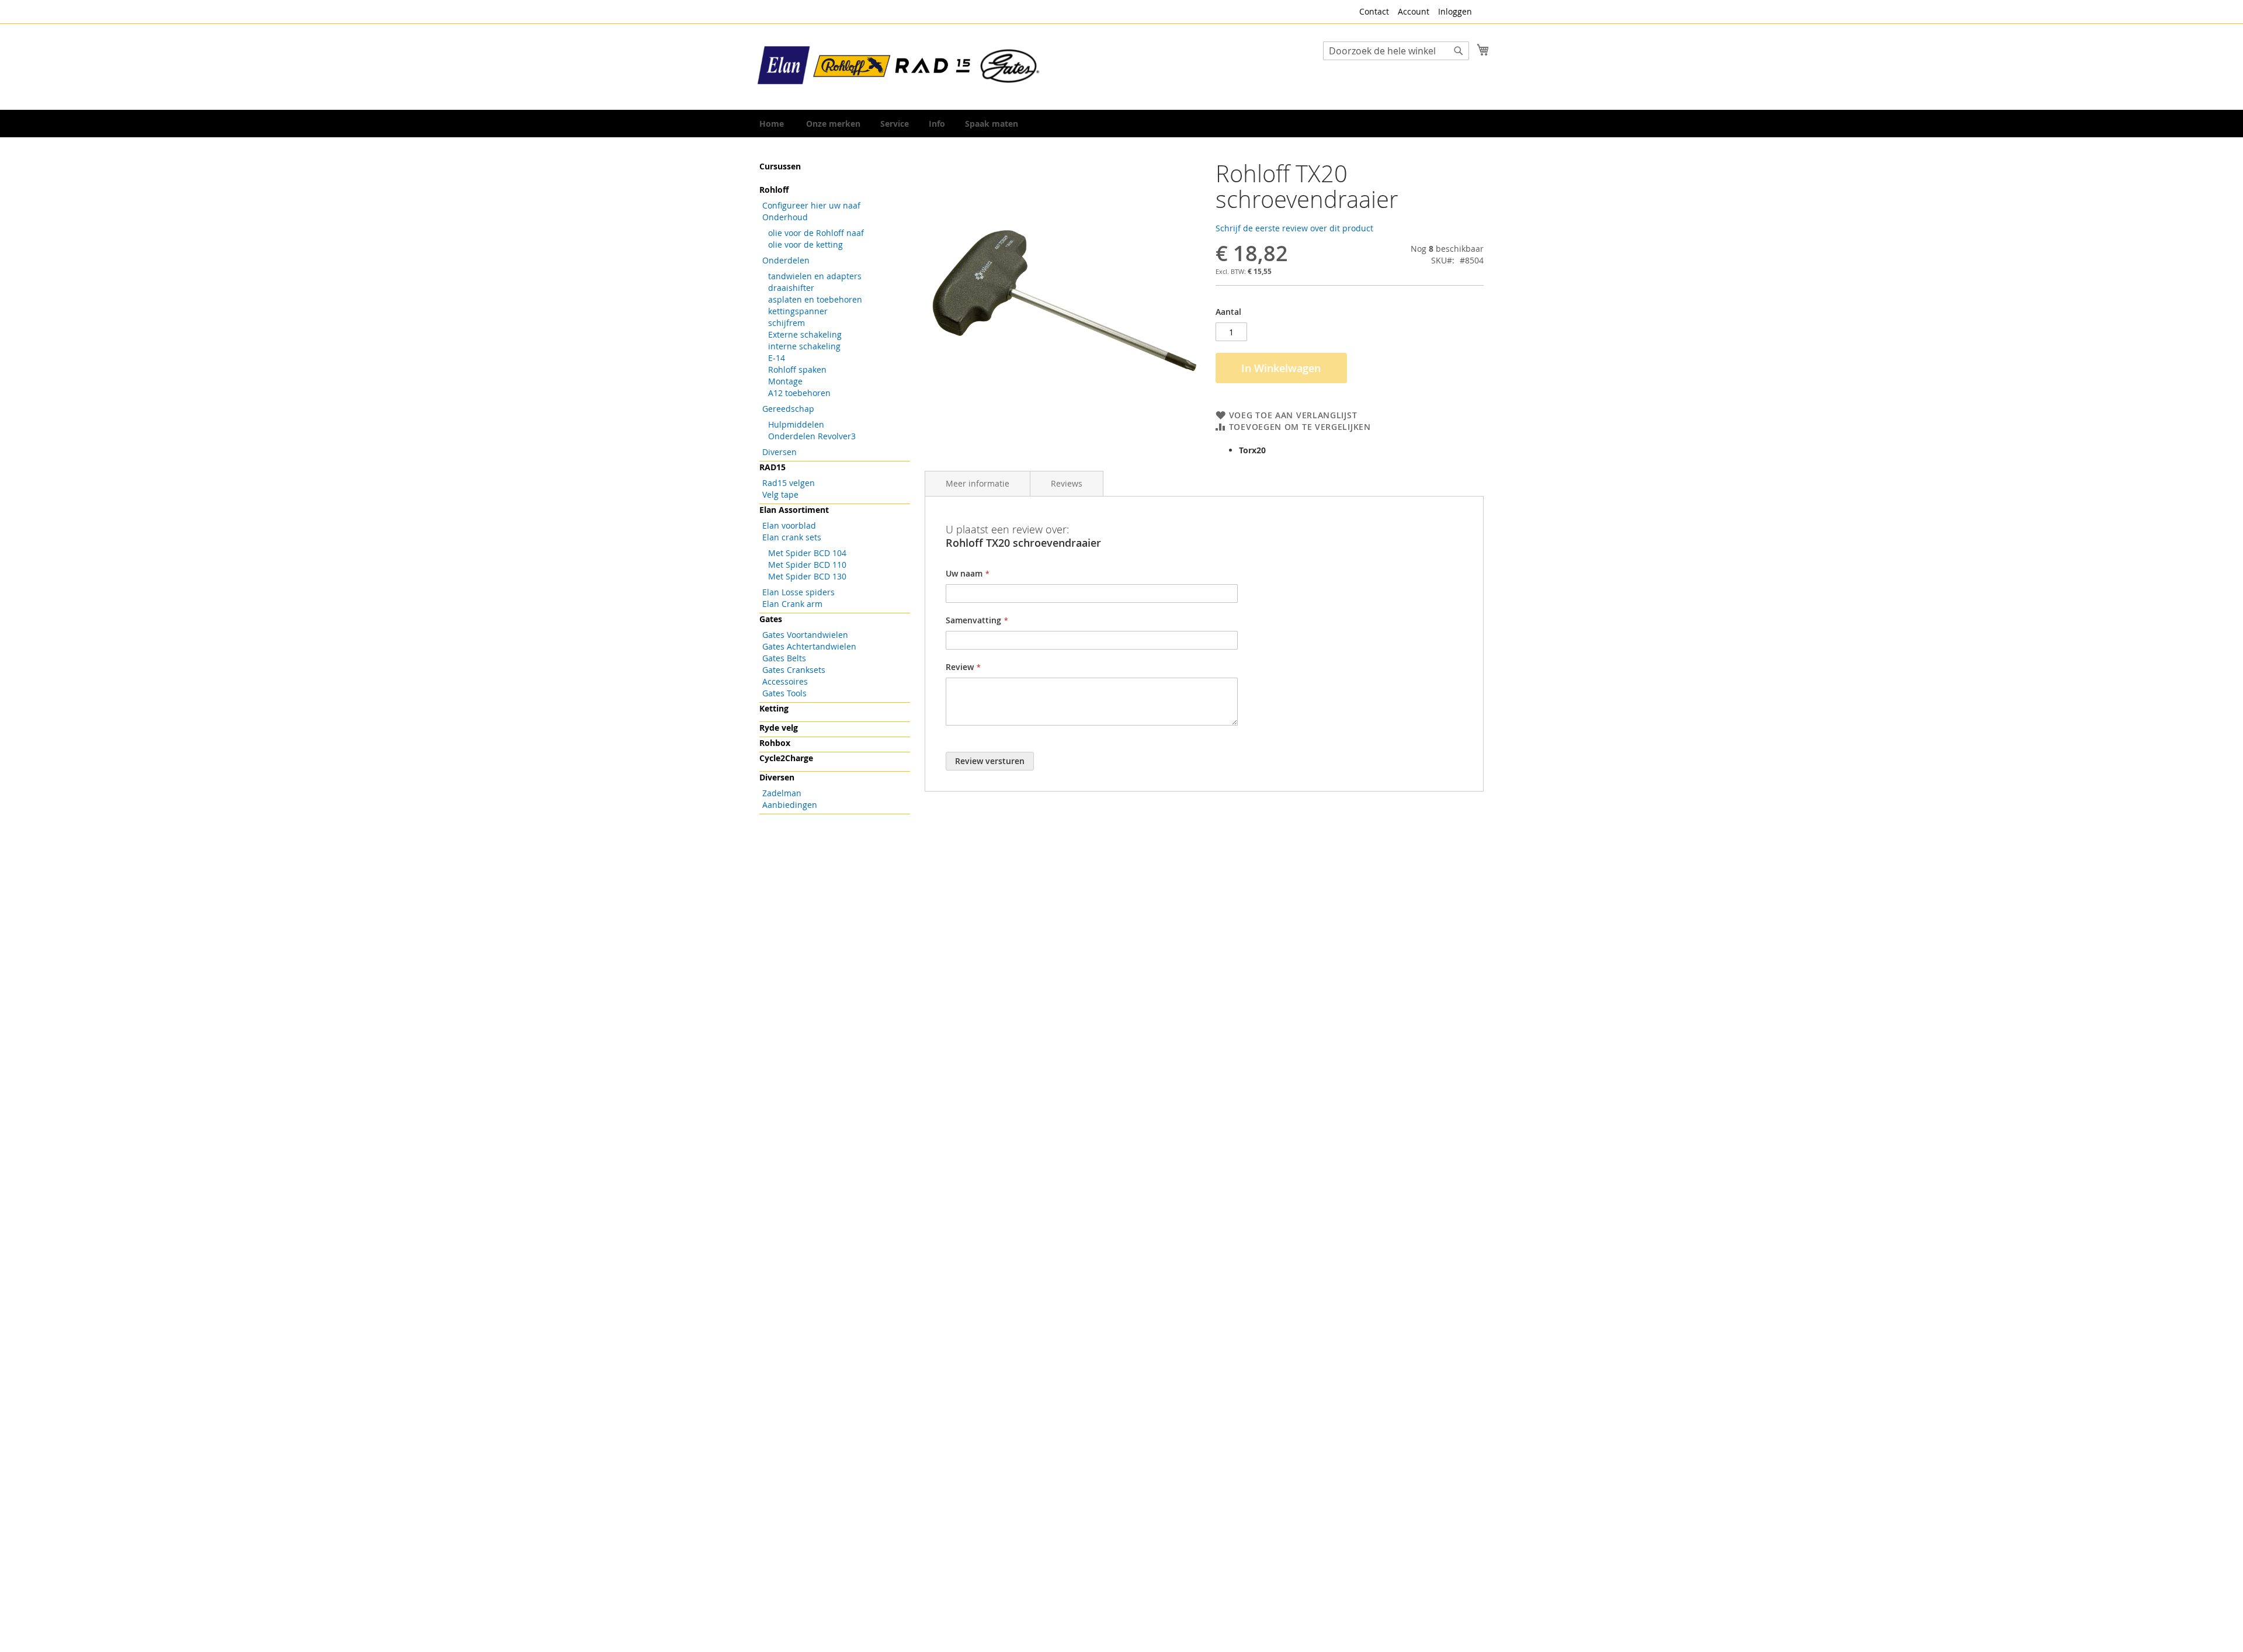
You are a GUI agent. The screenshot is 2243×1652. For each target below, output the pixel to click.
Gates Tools (784, 693)
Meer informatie (978, 483)
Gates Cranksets (794, 670)
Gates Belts (784, 658)
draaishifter (791, 288)
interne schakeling (804, 346)
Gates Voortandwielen (805, 635)
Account (1414, 11)
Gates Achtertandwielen (809, 646)
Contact (1374, 11)
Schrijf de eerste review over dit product (1294, 228)
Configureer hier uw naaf (811, 205)
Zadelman (782, 793)
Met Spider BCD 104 (807, 553)
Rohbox (775, 743)
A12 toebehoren (799, 393)
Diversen (780, 452)
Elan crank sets (792, 537)
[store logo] (900, 66)
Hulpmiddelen (796, 424)
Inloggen (1455, 11)
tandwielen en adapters (815, 276)
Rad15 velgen (789, 483)
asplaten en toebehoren (815, 299)
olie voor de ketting (805, 244)
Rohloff (774, 190)
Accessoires (785, 681)
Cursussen (780, 166)
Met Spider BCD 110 (807, 565)
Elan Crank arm (792, 604)
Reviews (1067, 483)
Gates (771, 619)
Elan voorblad (789, 525)
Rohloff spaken (797, 369)
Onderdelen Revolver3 (812, 436)
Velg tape (780, 494)
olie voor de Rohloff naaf (816, 233)
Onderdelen (786, 260)
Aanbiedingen (790, 805)
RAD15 (772, 467)
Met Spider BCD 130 (807, 576)
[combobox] (1396, 51)
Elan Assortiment (794, 510)
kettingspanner (798, 311)
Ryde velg (779, 728)
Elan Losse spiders (798, 592)
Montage (785, 381)
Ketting (774, 708)
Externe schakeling (805, 334)
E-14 (777, 358)
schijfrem (787, 323)
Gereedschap (788, 409)
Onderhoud (785, 217)
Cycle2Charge (786, 758)
